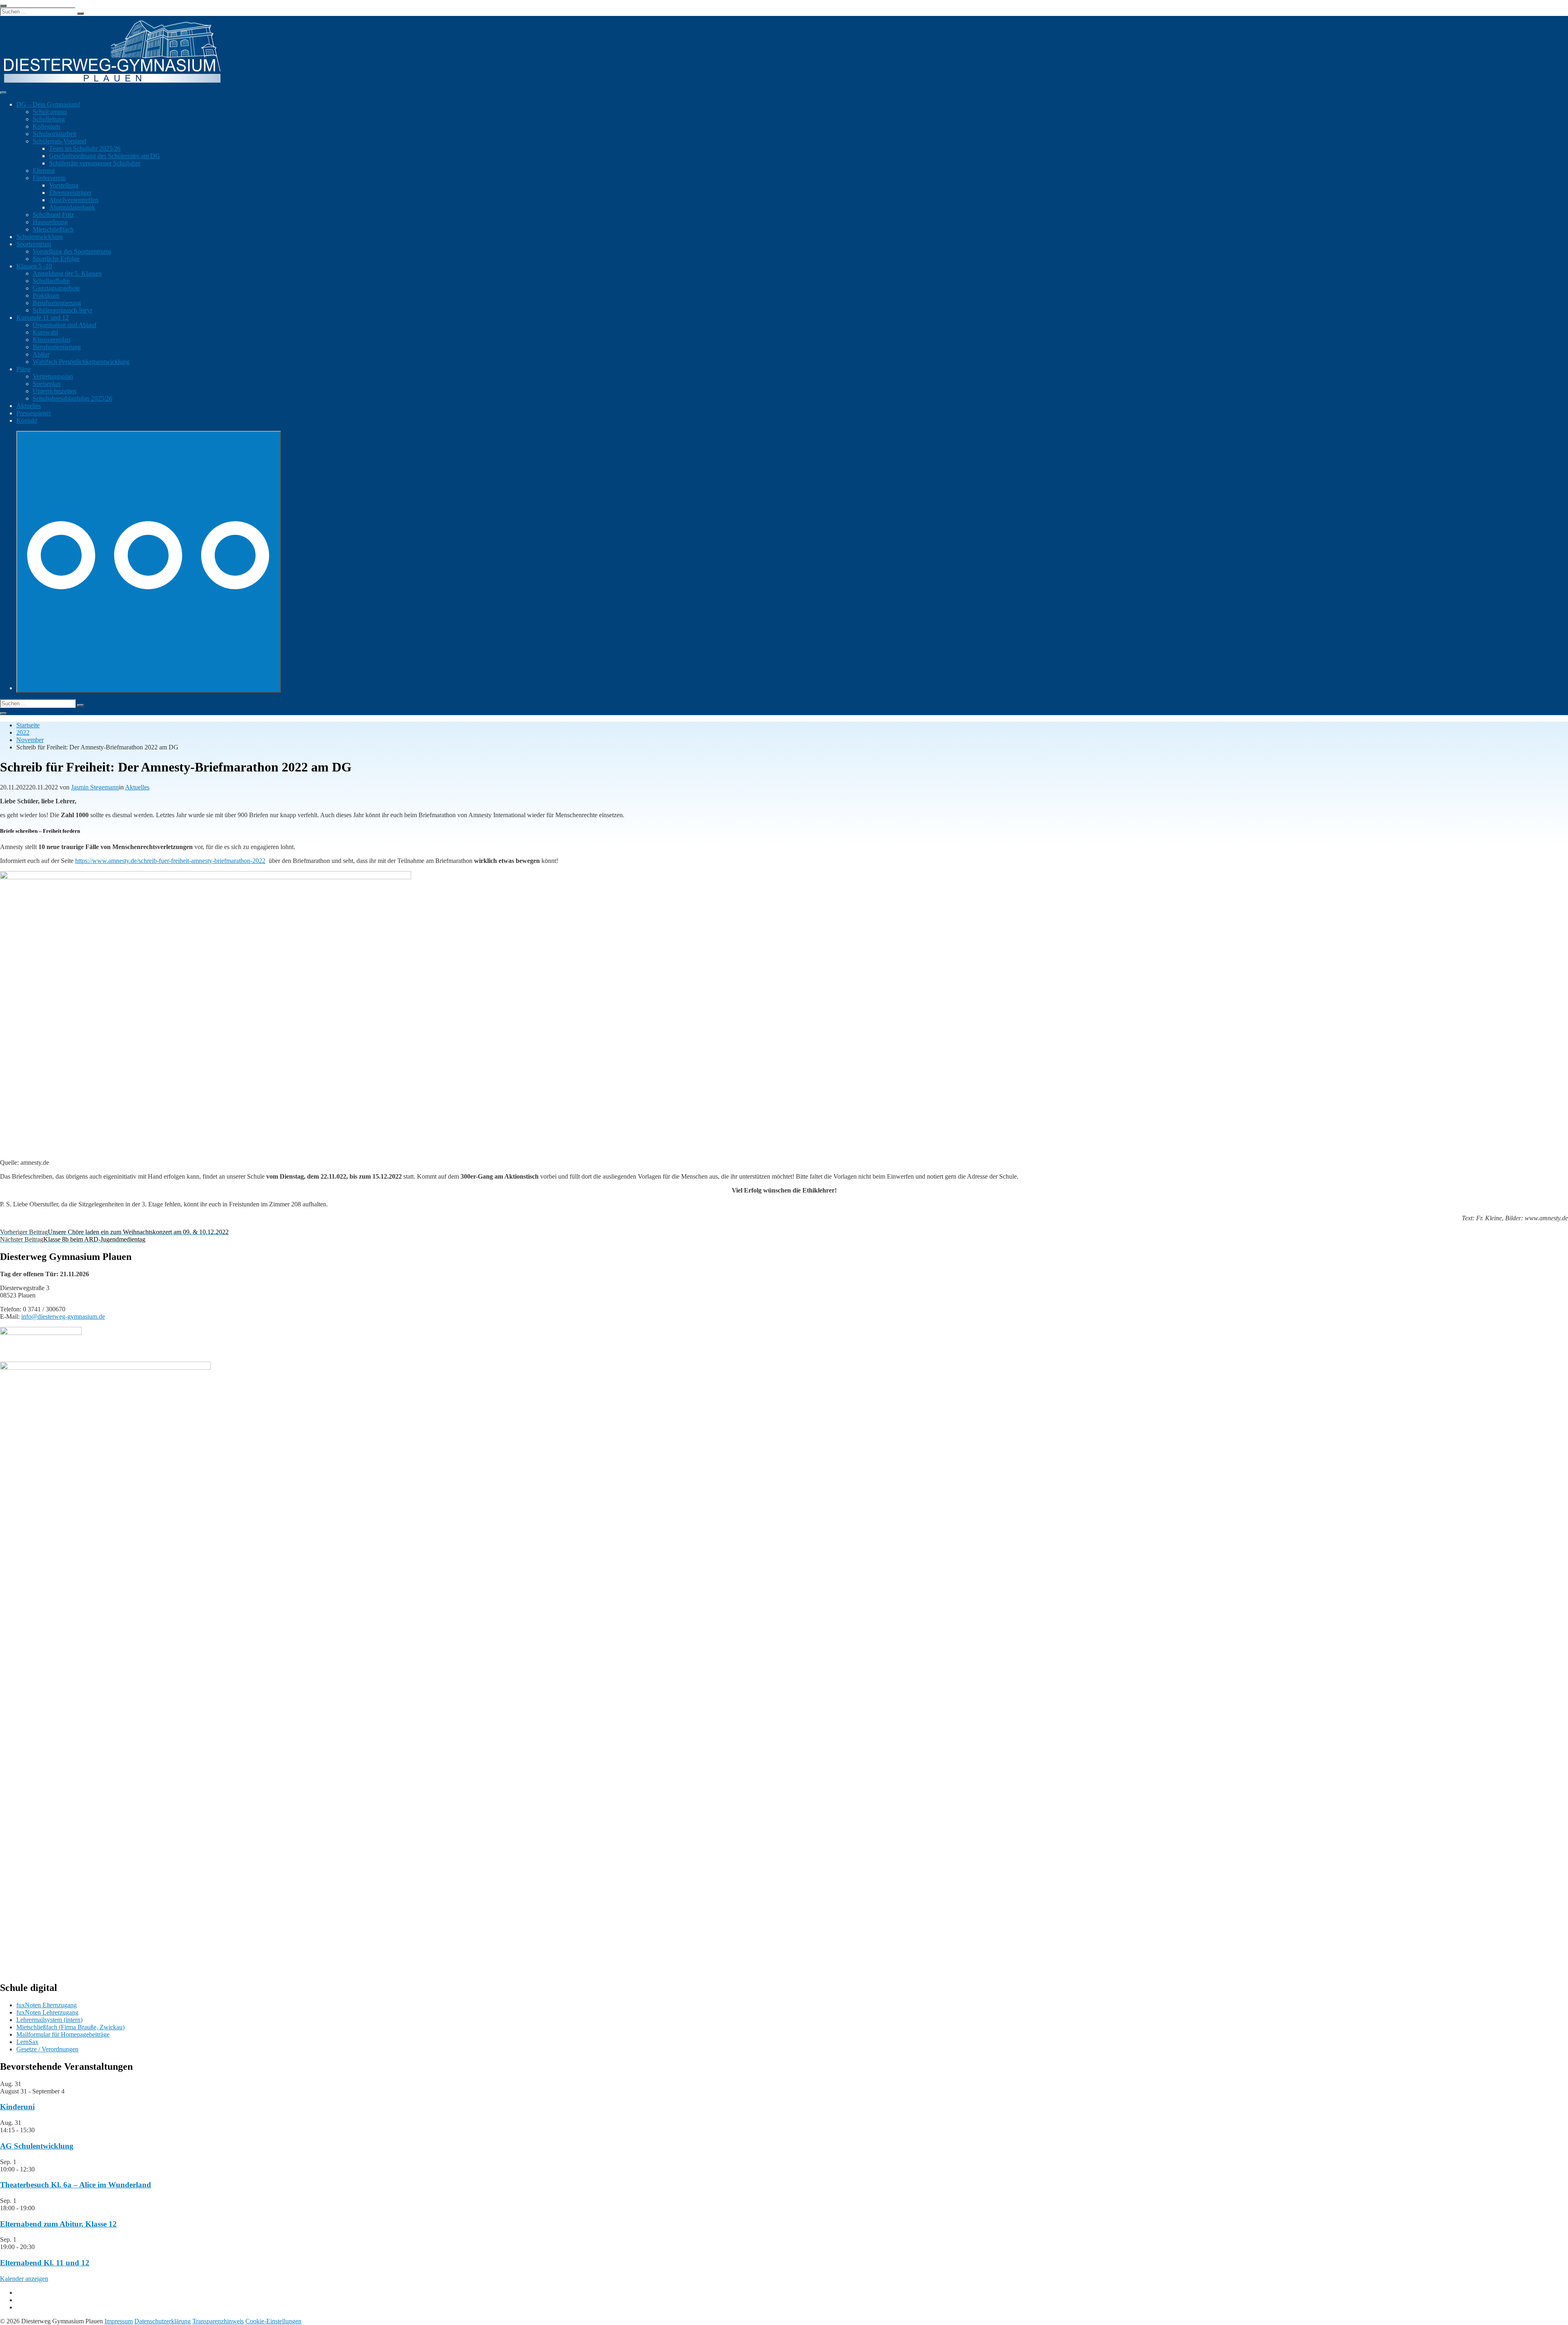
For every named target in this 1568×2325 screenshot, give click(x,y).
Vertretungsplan (53, 376)
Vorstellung (64, 185)
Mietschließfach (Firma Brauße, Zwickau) (70, 2027)
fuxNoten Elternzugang (47, 2005)
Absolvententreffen (74, 200)
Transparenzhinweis (218, 2321)
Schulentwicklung (40, 237)
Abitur (41, 354)
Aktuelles (29, 406)
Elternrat (44, 171)
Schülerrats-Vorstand (59, 141)
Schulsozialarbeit (55, 134)
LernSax (27, 2042)
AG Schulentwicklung (37, 2146)
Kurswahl (45, 332)
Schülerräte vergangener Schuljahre (95, 163)
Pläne (23, 369)
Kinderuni (17, 2107)
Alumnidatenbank (72, 207)
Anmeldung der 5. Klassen (67, 273)
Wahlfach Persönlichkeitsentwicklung (81, 362)
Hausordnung (50, 222)
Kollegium (46, 126)
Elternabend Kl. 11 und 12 (45, 2263)
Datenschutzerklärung (163, 2321)
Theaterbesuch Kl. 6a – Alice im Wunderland (76, 2185)
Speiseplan (47, 384)
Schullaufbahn (51, 281)
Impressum (119, 2321)
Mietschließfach (53, 229)
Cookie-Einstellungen (273, 2321)
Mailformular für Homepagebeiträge (63, 2034)
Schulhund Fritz (53, 215)
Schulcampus (50, 112)
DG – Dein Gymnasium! (48, 104)
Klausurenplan (51, 340)
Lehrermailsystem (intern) (49, 2020)
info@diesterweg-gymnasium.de (63, 1316)
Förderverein (49, 178)
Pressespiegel (33, 413)
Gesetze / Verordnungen (47, 2049)
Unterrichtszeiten (55, 391)
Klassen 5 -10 (34, 266)
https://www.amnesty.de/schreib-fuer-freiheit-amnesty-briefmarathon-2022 (170, 861)
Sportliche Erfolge (56, 259)
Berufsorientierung (57, 303)
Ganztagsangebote (56, 288)
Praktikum (46, 295)
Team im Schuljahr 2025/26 (85, 148)
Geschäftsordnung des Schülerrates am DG (105, 156)
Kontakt (27, 420)
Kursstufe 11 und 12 (42, 318)
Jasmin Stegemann (95, 787)
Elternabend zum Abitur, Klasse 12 (58, 2224)
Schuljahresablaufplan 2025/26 (72, 398)
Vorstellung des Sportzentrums (72, 251)
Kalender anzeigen (24, 2279)
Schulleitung (49, 119)
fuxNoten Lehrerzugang (47, 2012)
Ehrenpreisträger (70, 193)
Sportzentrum (34, 244)
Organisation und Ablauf (65, 325)
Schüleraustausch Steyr (62, 310)
